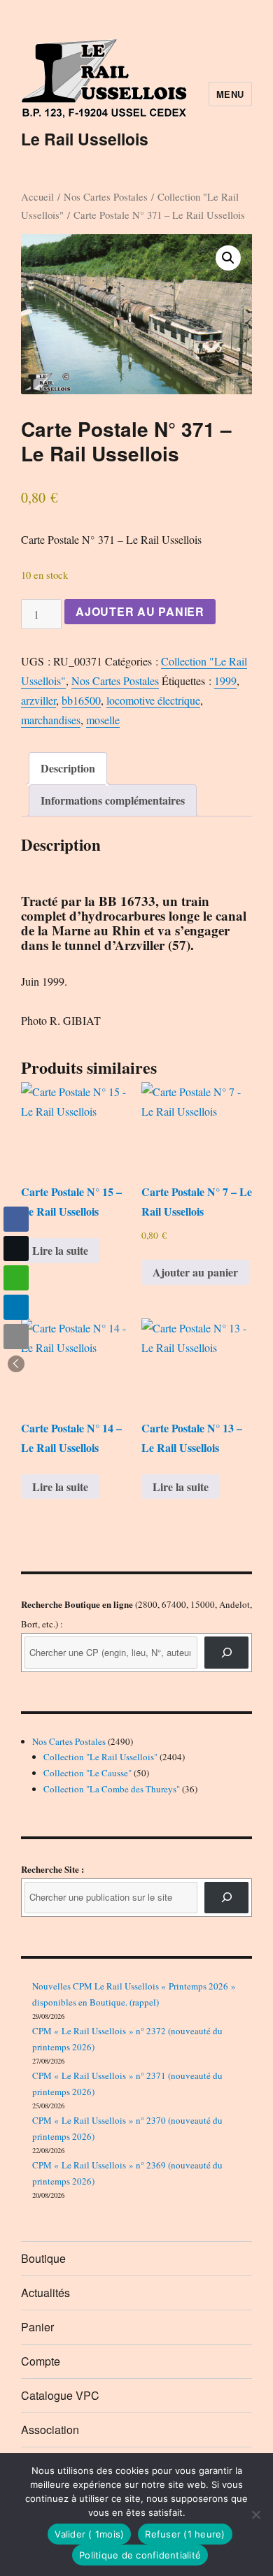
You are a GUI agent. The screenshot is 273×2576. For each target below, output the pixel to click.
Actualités (45, 2293)
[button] (228, 258)
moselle (103, 720)
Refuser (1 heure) (185, 2534)
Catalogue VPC (60, 2395)
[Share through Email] (16, 1337)
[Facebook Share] (16, 1219)
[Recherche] (226, 1652)
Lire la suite (60, 1250)
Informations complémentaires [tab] (113, 800)
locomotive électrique (153, 700)
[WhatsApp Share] (16, 1278)
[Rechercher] (226, 1898)
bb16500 (81, 700)
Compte (41, 2361)
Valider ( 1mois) (89, 2534)
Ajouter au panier (140, 611)
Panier (37, 2327)
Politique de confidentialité (140, 2555)
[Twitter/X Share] (16, 1249)
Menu (230, 94)
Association (50, 2430)
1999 (225, 681)
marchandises (51, 720)
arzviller (38, 700)
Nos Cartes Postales (106, 196)
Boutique (43, 2258)
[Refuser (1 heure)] (255, 2514)
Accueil (37, 196)
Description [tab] (68, 768)
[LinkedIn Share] (16, 1307)
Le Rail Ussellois (85, 139)
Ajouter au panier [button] (195, 1272)
